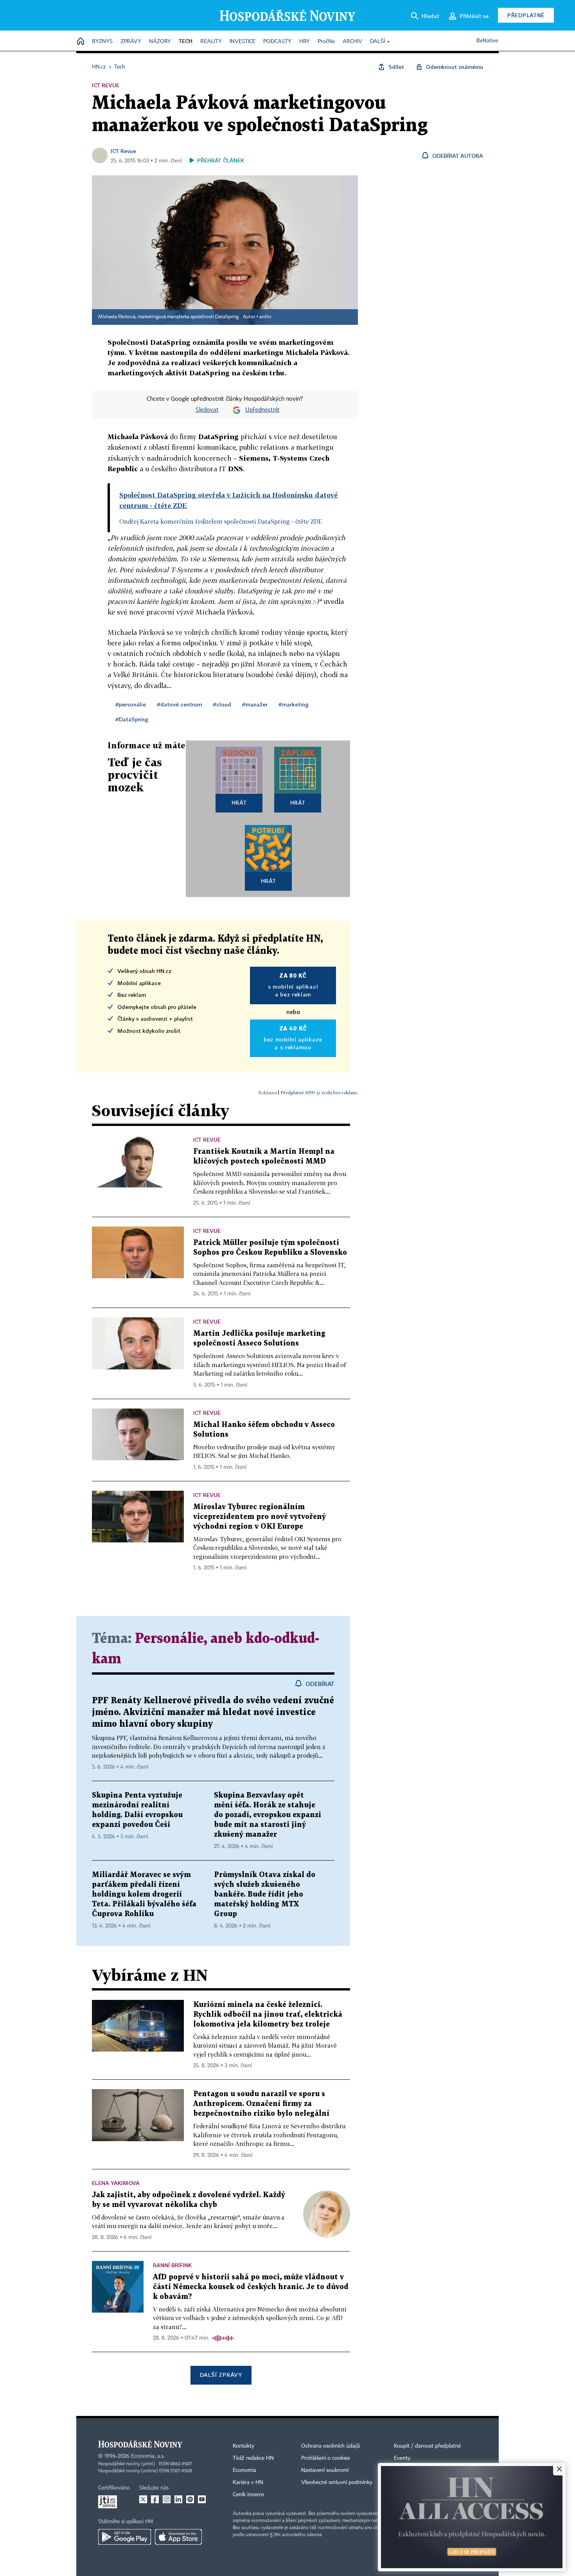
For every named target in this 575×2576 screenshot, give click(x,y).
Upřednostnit (262, 410)
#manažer (255, 704)
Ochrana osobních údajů (331, 2446)
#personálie (131, 704)
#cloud (222, 704)
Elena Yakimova (116, 2183)
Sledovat (207, 410)
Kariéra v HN (248, 2482)
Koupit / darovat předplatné (427, 2446)
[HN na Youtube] (202, 2499)
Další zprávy (221, 2375)
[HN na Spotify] (190, 2499)
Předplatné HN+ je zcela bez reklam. (319, 1093)
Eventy (402, 2458)
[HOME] (81, 42)
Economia (244, 2470)
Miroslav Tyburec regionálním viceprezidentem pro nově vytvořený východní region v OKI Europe (260, 1517)
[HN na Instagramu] (167, 2499)
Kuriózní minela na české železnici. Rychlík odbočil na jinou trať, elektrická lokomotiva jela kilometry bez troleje (268, 2015)
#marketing (294, 704)
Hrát (239, 803)
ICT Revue (123, 151)
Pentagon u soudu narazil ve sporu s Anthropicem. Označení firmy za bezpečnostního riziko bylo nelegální (261, 2104)
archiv (265, 317)
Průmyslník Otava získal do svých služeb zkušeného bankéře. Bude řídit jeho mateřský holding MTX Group (265, 1894)
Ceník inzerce (248, 2495)
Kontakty (243, 2446)
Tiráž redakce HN (253, 2458)
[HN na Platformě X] (143, 2499)
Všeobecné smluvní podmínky (337, 2482)
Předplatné (526, 15)
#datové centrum (179, 704)
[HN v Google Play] (125, 2537)
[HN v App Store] (178, 2537)
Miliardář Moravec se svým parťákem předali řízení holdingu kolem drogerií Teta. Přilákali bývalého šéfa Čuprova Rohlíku (144, 1894)
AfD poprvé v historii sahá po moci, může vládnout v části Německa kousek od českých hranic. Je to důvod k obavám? (251, 2287)
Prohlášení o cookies (325, 2458)
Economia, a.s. (148, 2456)
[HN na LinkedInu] (178, 2499)
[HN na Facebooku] (155, 2499)
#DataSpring (132, 719)
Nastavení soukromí (325, 2470)
